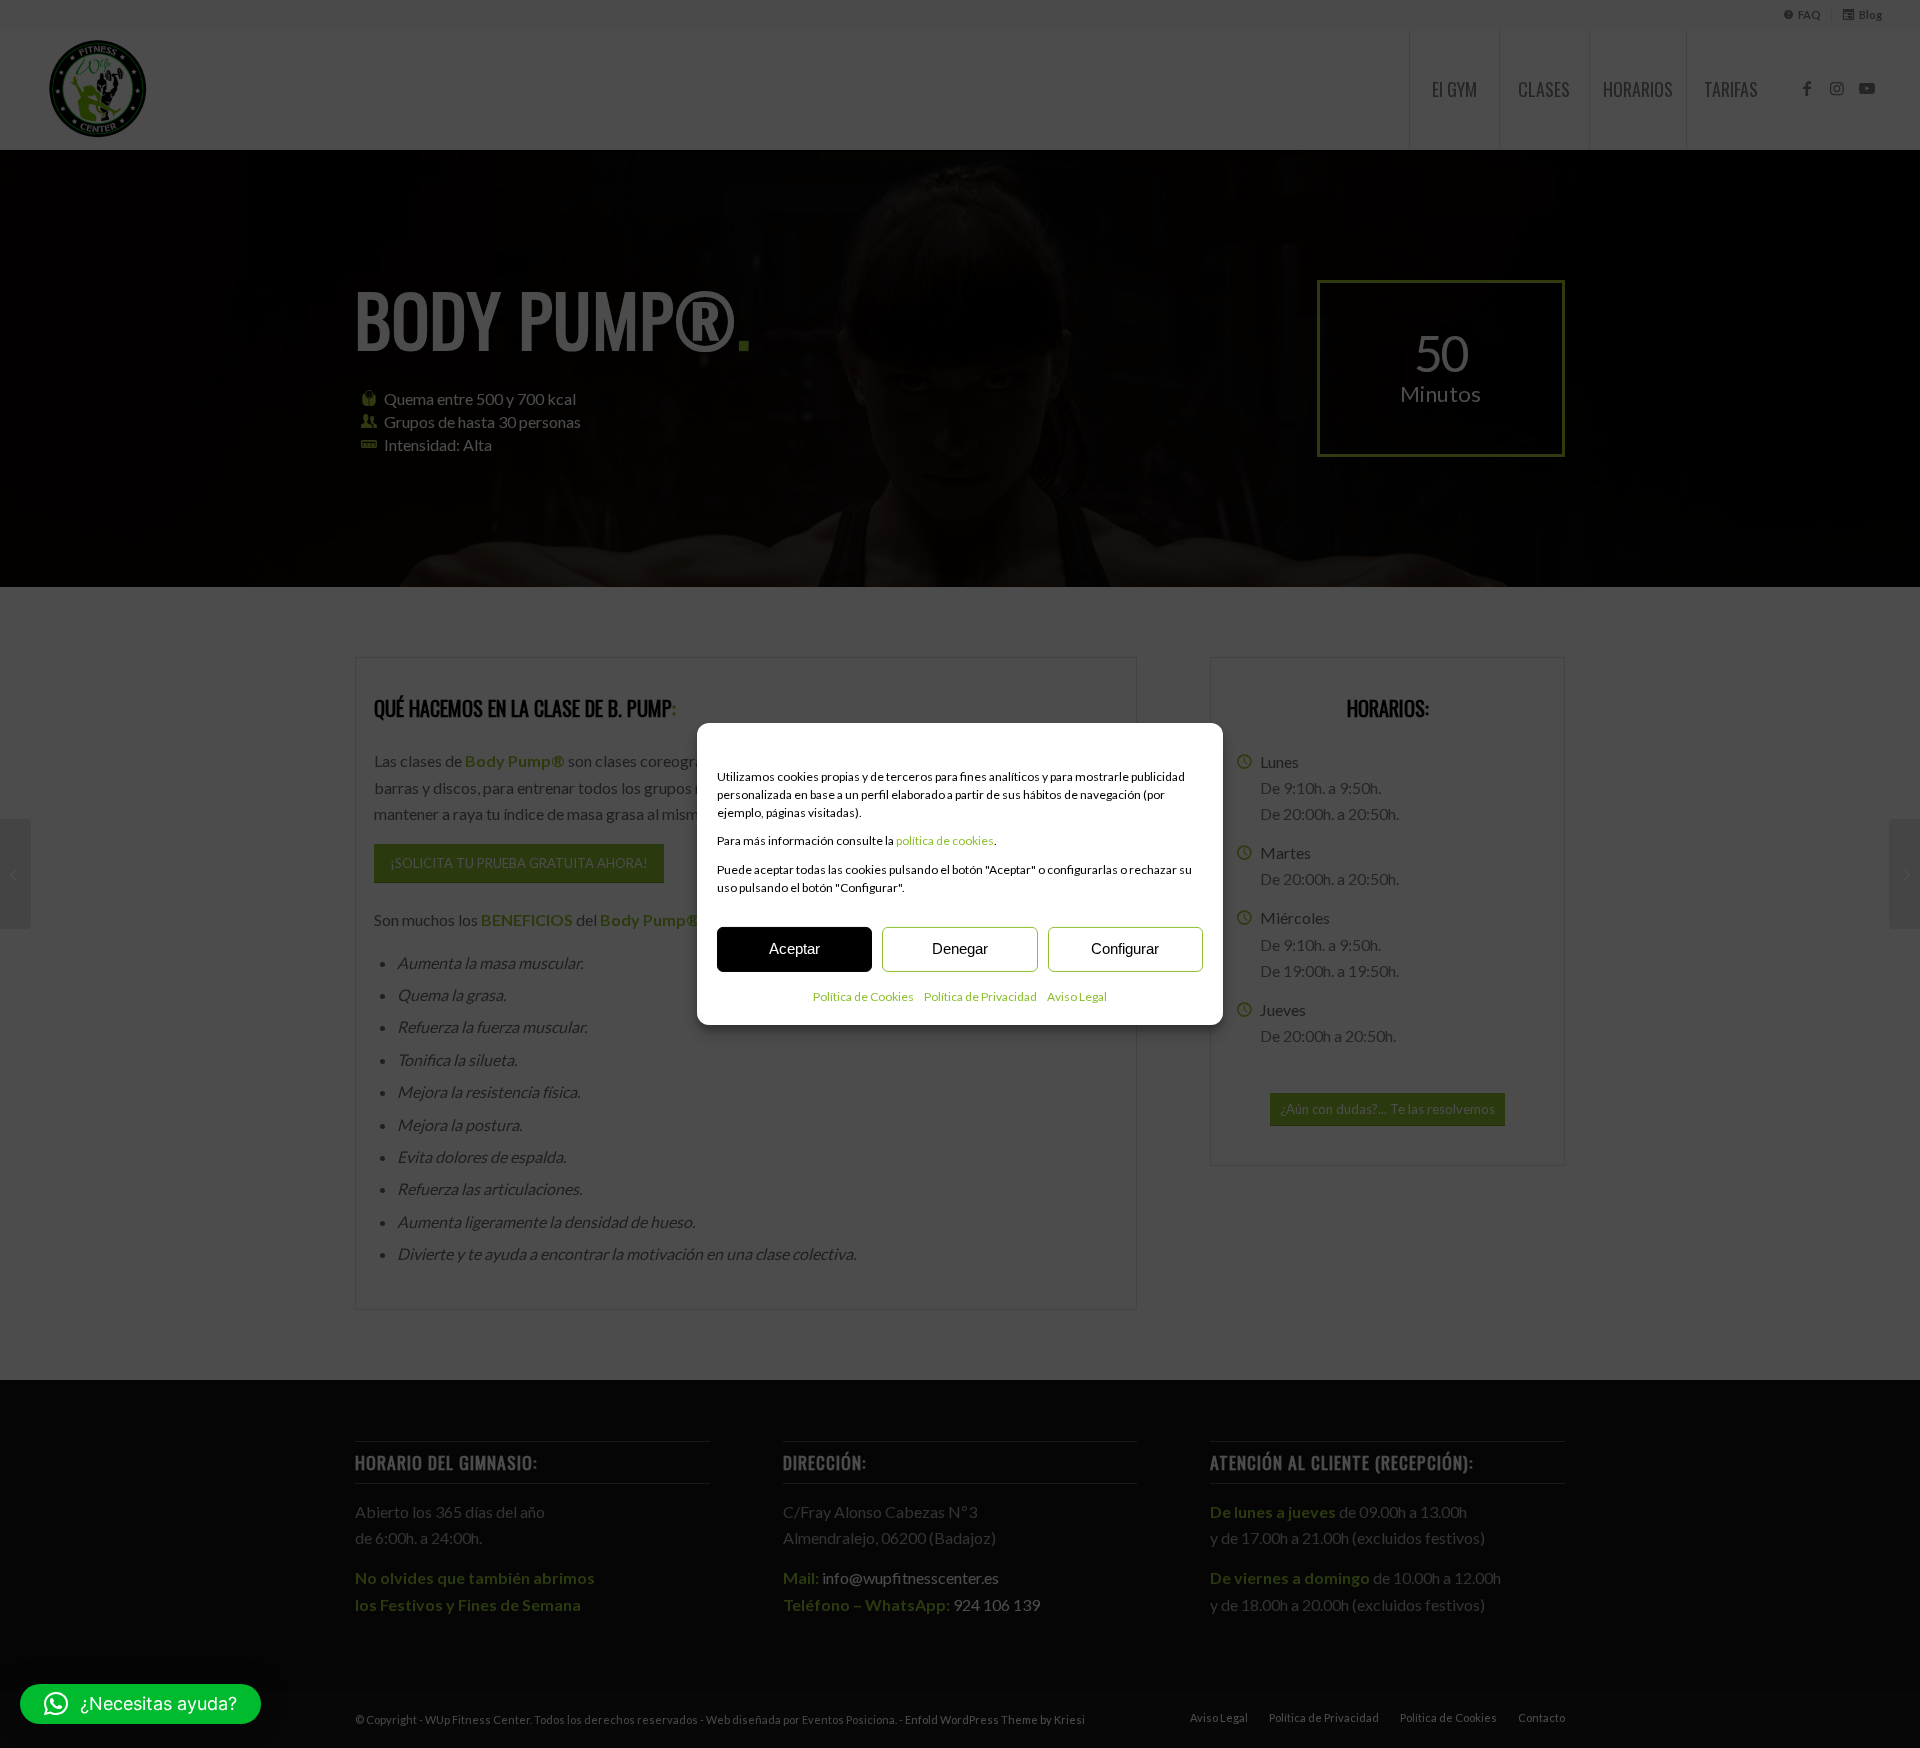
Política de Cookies (863, 996)
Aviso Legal (1077, 996)
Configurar (1125, 948)
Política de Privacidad (980, 996)
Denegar (960, 948)
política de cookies (945, 840)
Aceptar (794, 948)
